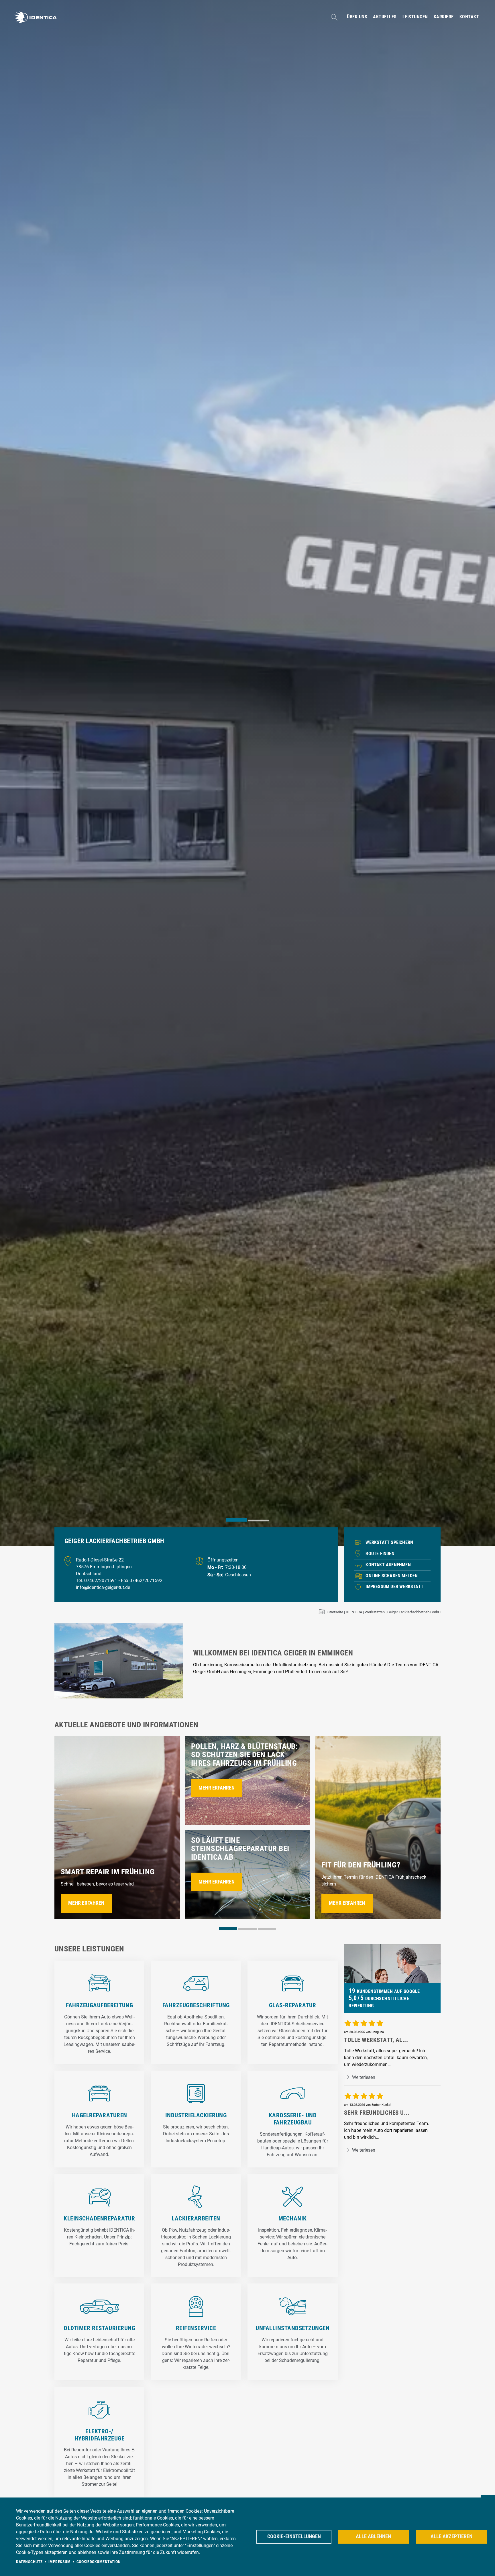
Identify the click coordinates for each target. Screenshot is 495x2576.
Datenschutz (29, 2562)
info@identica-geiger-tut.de (103, 1587)
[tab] (236, 1520)
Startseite (335, 1612)
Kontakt (469, 17)
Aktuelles (385, 17)
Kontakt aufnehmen (388, 1565)
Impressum (60, 2562)
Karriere (444, 17)
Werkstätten (375, 1612)
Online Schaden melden (392, 1576)
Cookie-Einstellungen (294, 2536)
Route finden (380, 1554)
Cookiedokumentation (99, 2562)
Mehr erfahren (86, 1903)
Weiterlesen (363, 2077)
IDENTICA (354, 1612)
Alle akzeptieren (451, 2536)
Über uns (357, 17)
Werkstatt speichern (389, 1542)
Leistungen (415, 17)
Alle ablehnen (373, 2536)
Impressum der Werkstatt (394, 1587)
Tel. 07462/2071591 (97, 1581)
